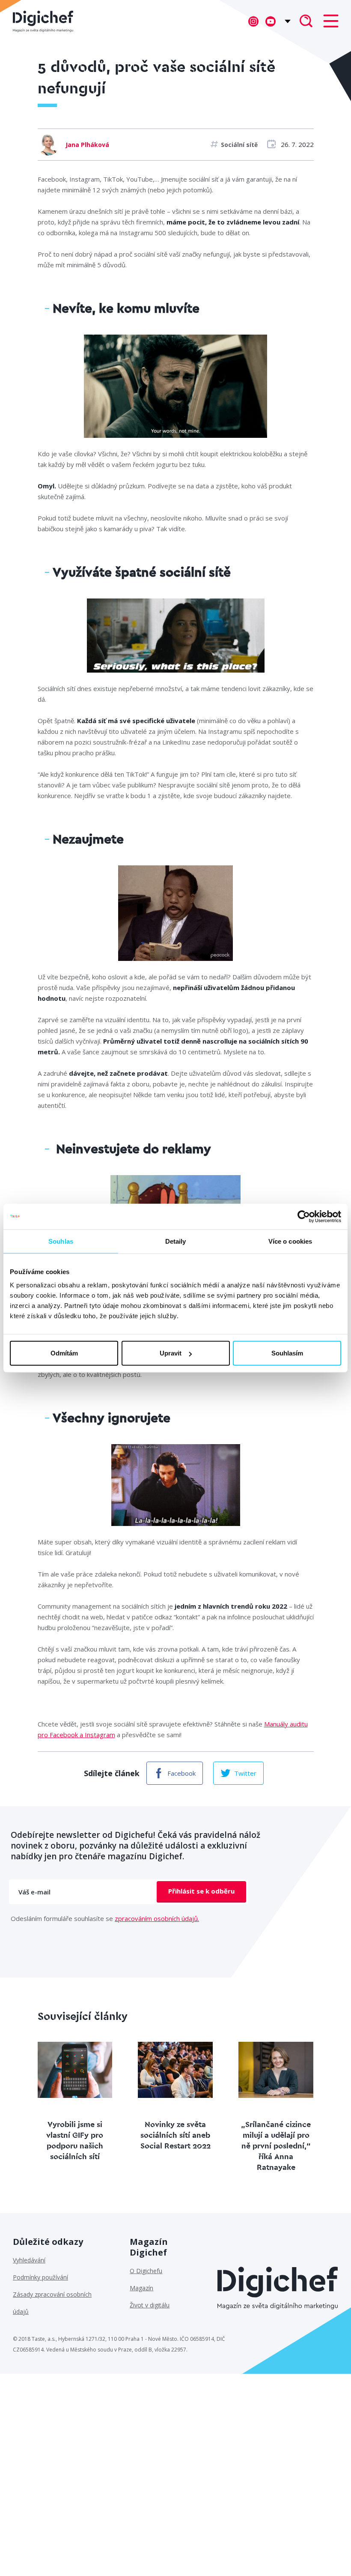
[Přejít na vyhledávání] (306, 22)
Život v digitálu (150, 2305)
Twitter (245, 1773)
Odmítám (64, 1353)
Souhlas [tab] (61, 1241)
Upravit (171, 1353)
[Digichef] (43, 21)
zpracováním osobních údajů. (157, 1918)
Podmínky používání (40, 2277)
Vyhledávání (29, 2260)
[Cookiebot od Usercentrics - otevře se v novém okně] (304, 1216)
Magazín (141, 2288)
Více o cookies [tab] (290, 1241)
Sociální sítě (239, 145)
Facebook (181, 1773)
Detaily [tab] (176, 1241)
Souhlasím (287, 1353)
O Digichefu (146, 2271)
